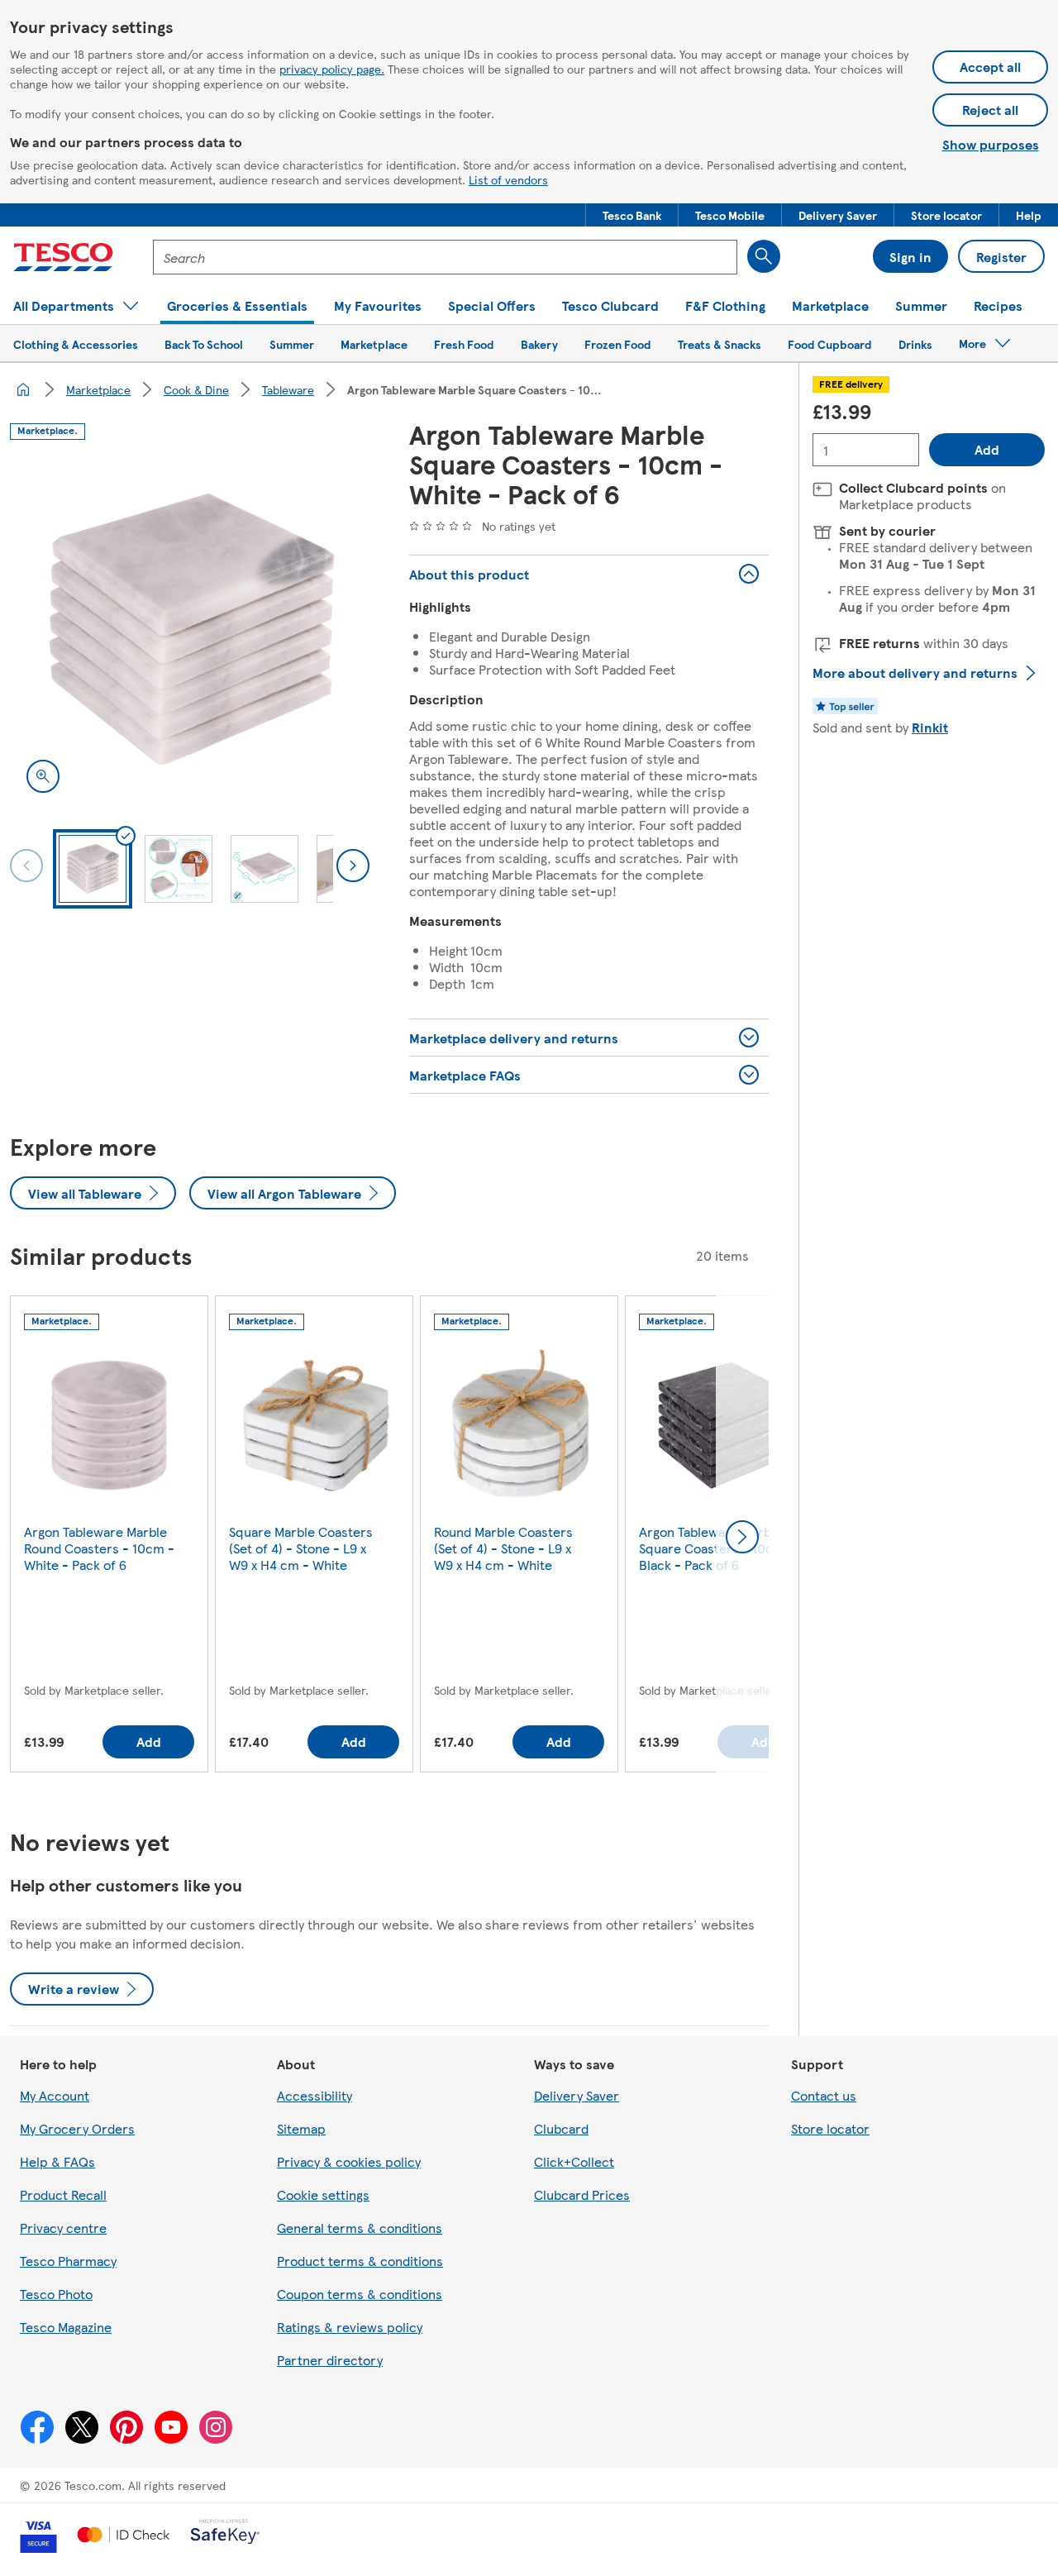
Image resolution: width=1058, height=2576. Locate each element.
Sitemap (301, 2128)
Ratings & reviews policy (350, 2327)
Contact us (824, 2095)
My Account (55, 2095)
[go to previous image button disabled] (26, 866)
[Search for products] (764, 256)
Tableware (288, 389)
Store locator (830, 2128)
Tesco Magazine (66, 2327)
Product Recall (63, 2194)
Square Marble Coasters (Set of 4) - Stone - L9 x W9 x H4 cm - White (301, 1548)
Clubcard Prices (582, 2194)
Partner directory (330, 2360)
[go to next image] (353, 866)
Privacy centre (63, 2228)
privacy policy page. (332, 69)
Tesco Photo (56, 2294)
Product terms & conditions (360, 2261)
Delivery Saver (577, 2095)
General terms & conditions (360, 2228)
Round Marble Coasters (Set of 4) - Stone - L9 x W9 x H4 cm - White (503, 1548)
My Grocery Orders (77, 2128)
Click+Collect (574, 2161)
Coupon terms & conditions (360, 2294)
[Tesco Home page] (63, 257)
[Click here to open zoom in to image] (43, 776)
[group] (109, 1537)
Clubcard (561, 2128)
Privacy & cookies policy (349, 2161)
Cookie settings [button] (323, 2194)
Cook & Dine (196, 389)
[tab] (93, 869)
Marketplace (98, 389)
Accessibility (315, 2095)
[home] (23, 389)
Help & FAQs (57, 2161)
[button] (632, 215)
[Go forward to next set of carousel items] (742, 1537)
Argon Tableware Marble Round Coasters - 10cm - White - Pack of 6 (99, 1548)
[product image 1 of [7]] (190, 630)
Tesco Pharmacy (68, 2261)
